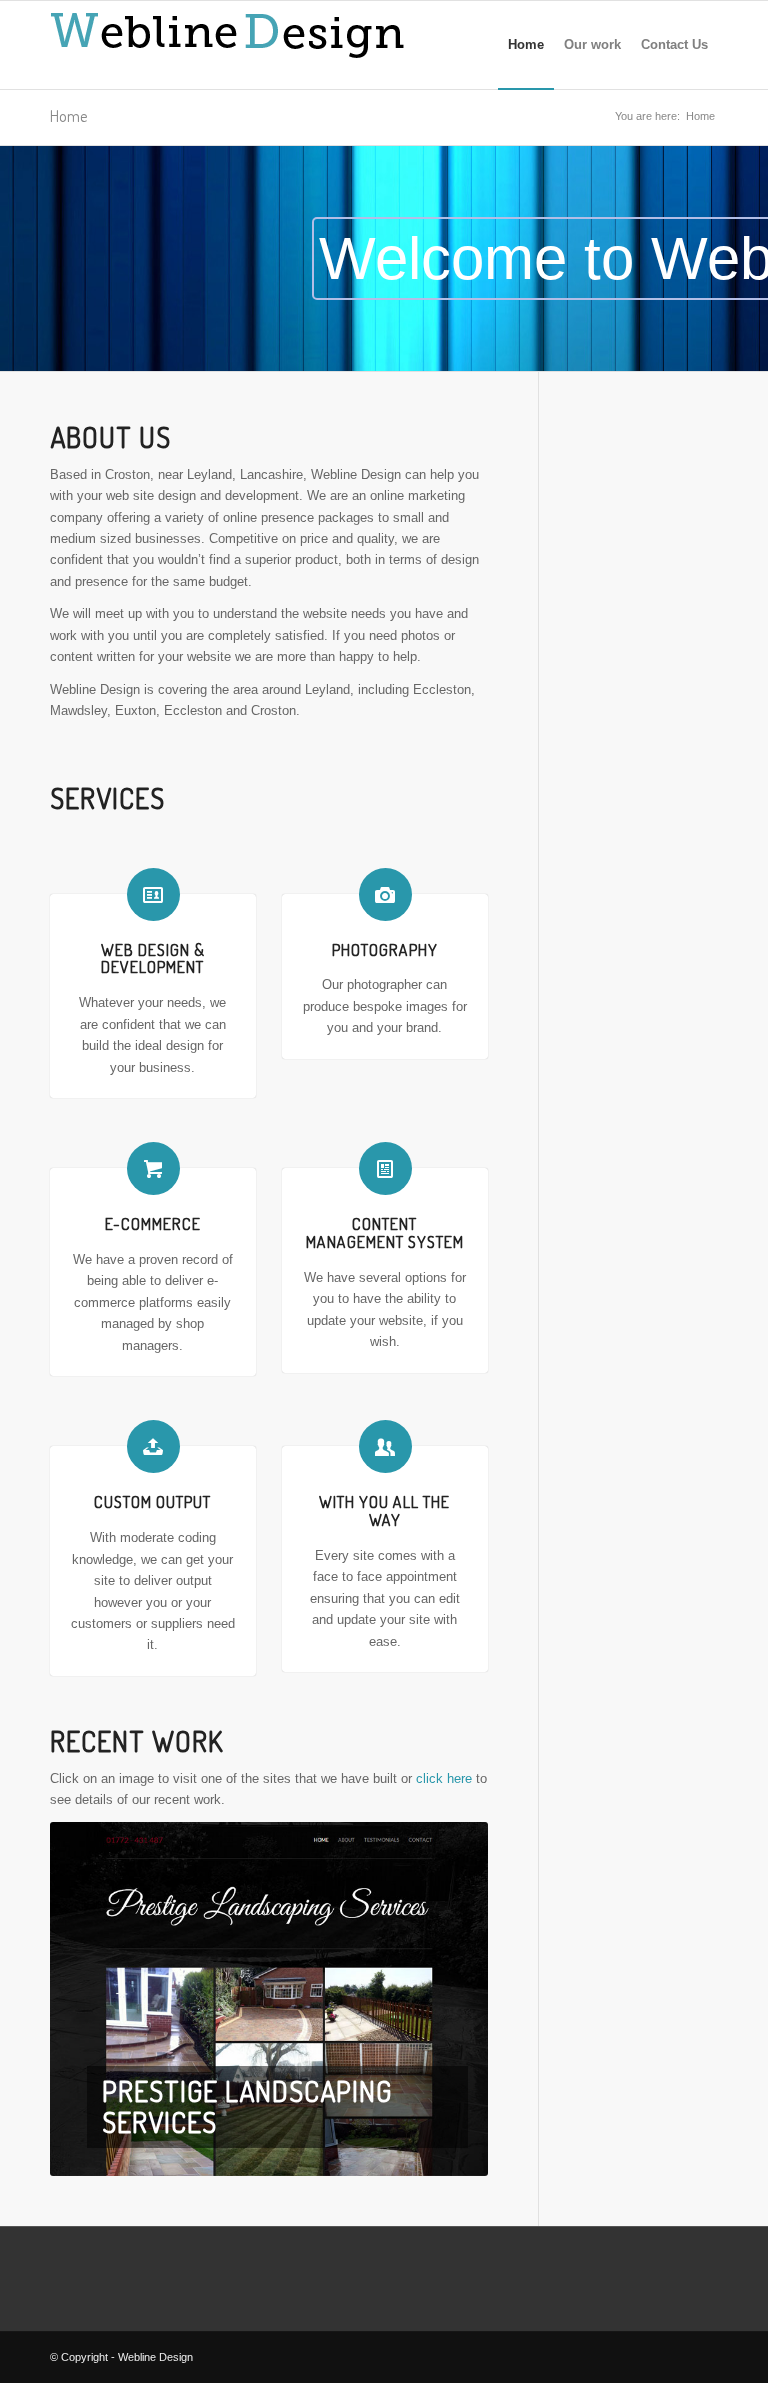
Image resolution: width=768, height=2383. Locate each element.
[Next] (443, 1999)
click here (444, 1778)
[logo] (234, 45)
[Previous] (95, 1999)
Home (68, 116)
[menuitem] (526, 45)
